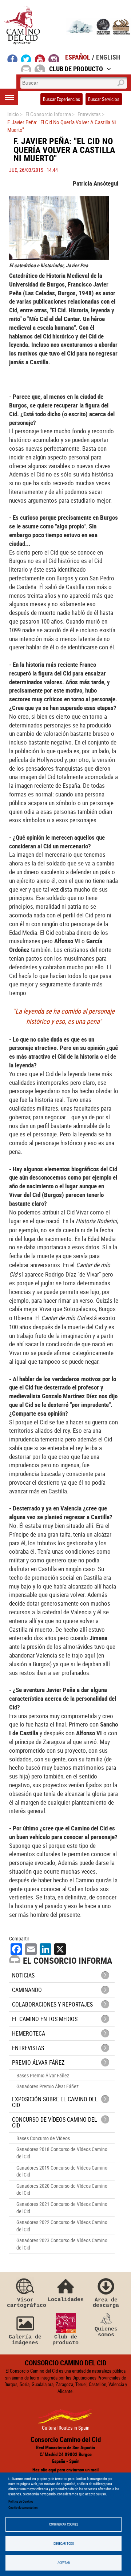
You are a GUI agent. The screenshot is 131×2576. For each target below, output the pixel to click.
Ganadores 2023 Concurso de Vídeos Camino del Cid (62, 2244)
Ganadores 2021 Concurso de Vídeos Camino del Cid (62, 2208)
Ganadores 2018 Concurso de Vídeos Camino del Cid (62, 2153)
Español (78, 57)
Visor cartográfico (25, 2303)
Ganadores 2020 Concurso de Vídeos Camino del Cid (62, 2189)
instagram (54, 58)
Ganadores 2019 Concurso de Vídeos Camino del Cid (62, 2171)
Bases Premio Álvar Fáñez (43, 2075)
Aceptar (64, 2563)
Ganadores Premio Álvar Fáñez (47, 2086)
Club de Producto (76, 69)
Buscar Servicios (104, 99)
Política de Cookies (21, 2501)
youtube (40, 58)
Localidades (66, 2299)
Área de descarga (106, 2303)
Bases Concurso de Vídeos (43, 2138)
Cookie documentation (23, 2508)
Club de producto (65, 2340)
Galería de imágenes (25, 2340)
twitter (26, 58)
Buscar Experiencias (61, 99)
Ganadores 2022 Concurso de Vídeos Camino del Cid (62, 2226)
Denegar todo (64, 2543)
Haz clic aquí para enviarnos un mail (65, 2470)
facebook (13, 58)
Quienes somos (106, 2332)
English (108, 57)
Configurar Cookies (64, 2524)
